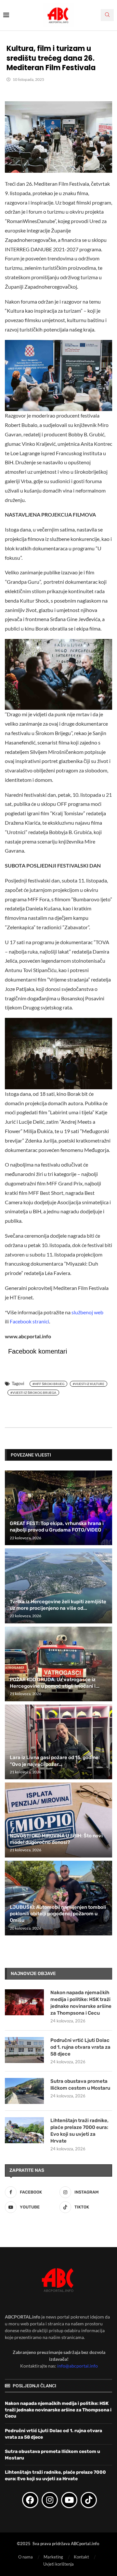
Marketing (53, 2557)
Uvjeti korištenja (58, 2564)
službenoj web (87, 1312)
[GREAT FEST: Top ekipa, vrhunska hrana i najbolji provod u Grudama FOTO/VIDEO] (58, 1508)
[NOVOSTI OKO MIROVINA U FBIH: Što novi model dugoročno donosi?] (58, 1820)
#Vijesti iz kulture (89, 1384)
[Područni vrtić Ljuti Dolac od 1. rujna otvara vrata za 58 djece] (24, 2050)
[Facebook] (30, 2500)
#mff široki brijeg (48, 1384)
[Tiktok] (89, 2500)
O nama (26, 2557)
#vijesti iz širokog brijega (33, 1393)
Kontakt (81, 2557)
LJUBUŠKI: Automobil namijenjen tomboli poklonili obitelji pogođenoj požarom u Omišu (58, 1914)
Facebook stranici (29, 1321)
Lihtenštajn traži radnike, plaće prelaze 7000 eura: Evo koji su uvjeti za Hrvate (79, 2131)
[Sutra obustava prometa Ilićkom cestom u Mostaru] (24, 2091)
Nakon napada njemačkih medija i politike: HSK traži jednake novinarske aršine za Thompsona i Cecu (81, 2003)
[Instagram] (50, 2500)
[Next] (106, 1455)
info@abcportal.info (78, 2366)
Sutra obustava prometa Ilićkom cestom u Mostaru (80, 2085)
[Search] (107, 15)
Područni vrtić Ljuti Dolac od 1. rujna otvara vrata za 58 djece (80, 2047)
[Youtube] (69, 2500)
